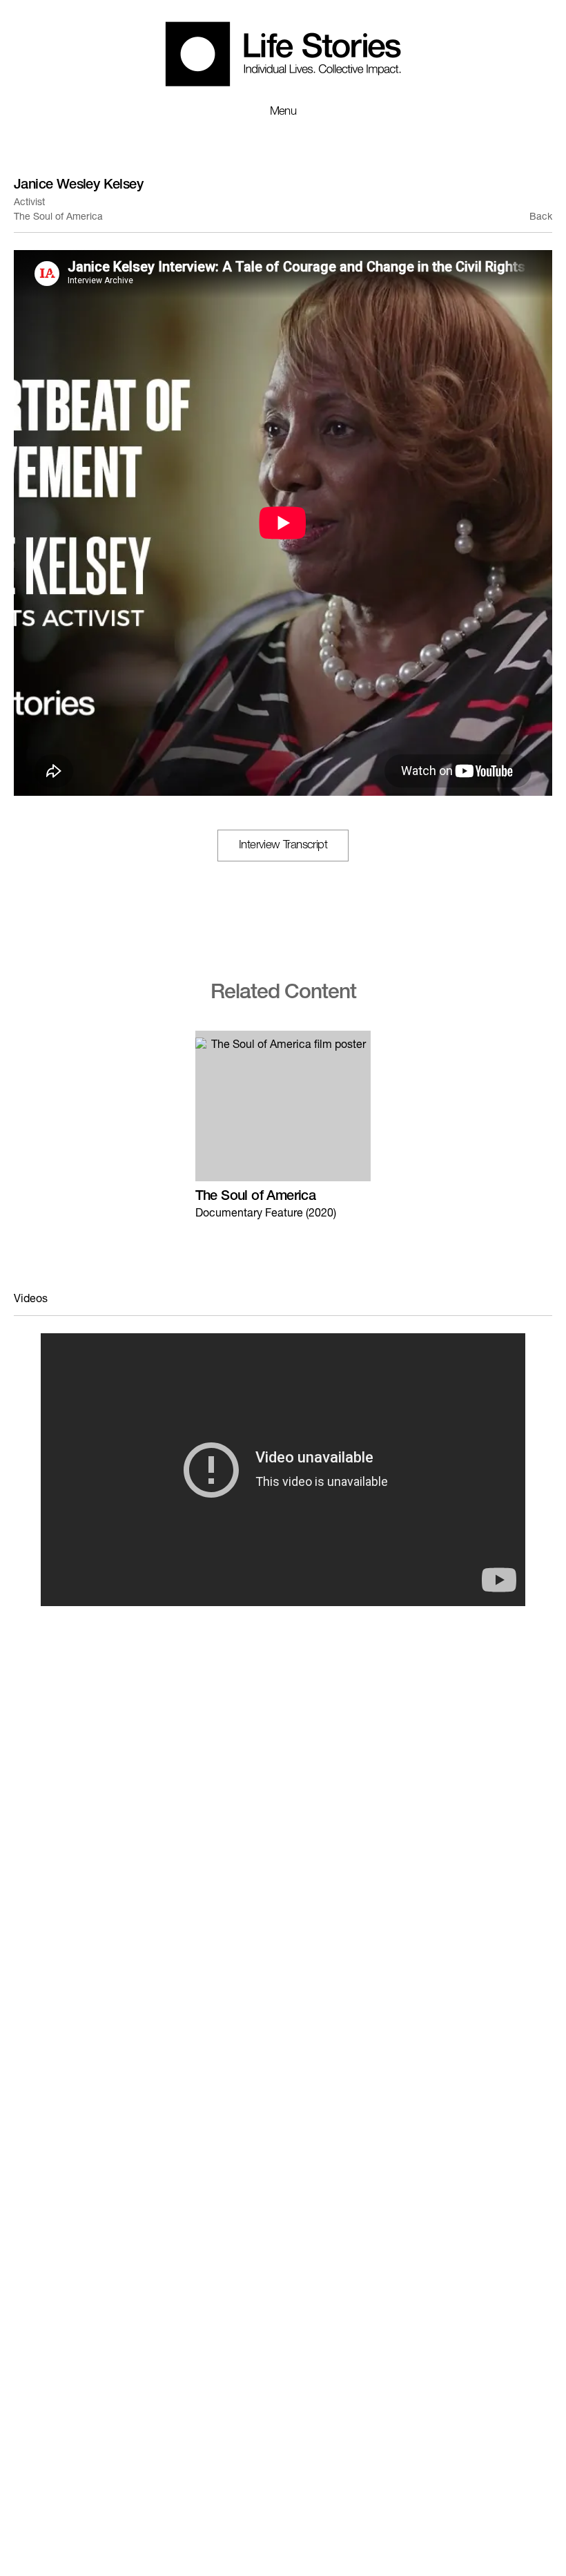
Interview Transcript (283, 846)
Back (541, 218)
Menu (283, 112)
